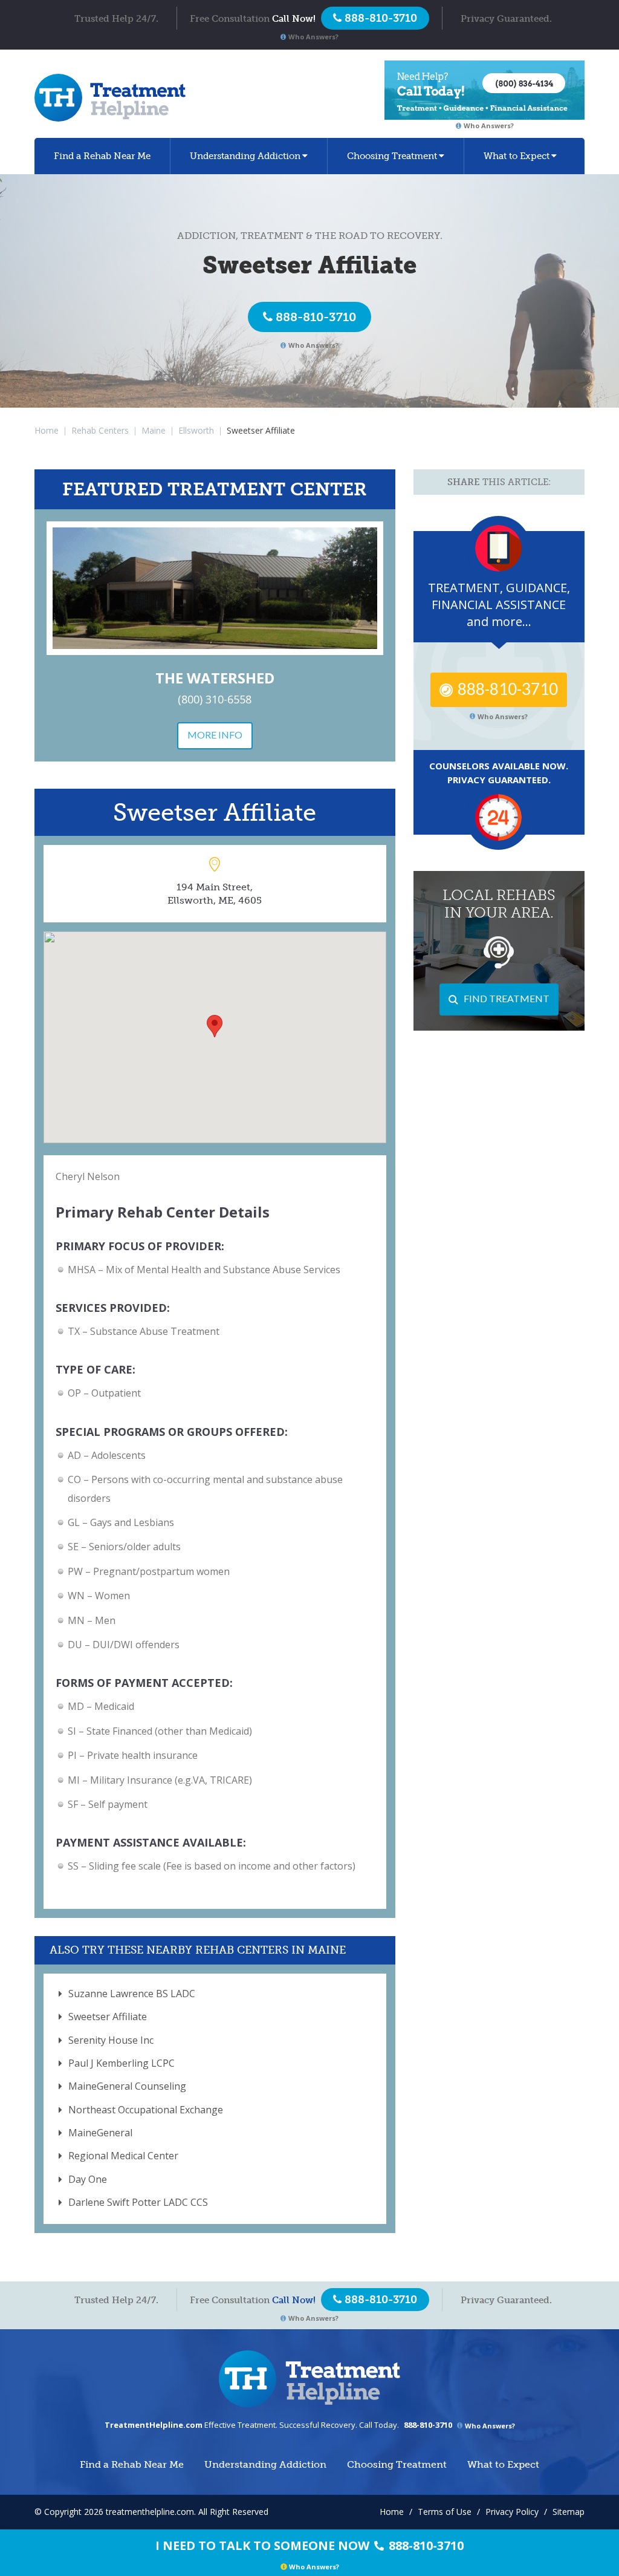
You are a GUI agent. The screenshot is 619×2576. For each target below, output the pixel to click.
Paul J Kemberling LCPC (122, 2063)
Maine (154, 430)
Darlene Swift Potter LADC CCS (138, 2202)
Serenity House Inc (111, 2040)
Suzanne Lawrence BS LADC (132, 1994)
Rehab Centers (100, 430)
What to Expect (517, 156)
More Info (215, 735)
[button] (215, 1026)
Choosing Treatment (392, 156)
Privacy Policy (512, 2512)
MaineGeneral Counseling (127, 2086)
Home (47, 430)
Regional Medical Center (123, 2156)
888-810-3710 (316, 317)
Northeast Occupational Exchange (146, 2110)
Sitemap (569, 2512)
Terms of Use (445, 2512)
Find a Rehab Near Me (102, 156)
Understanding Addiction (245, 156)
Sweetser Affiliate (108, 2017)
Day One (88, 2179)
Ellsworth (196, 430)
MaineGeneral (100, 2133)
